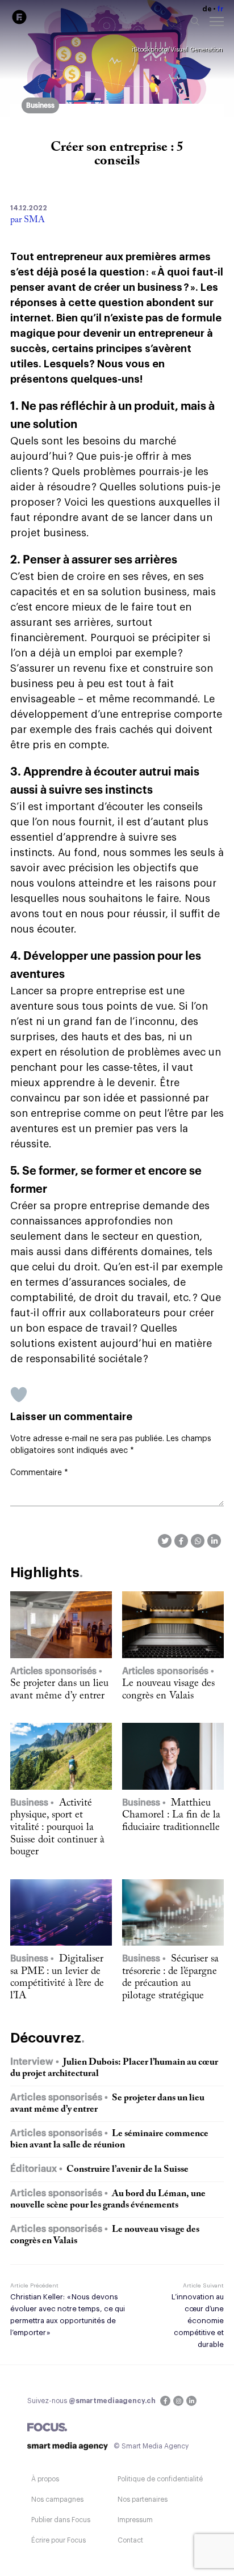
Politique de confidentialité (160, 2479)
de (207, 9)
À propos (45, 2479)
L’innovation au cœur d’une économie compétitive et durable (198, 2321)
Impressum (135, 2520)
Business (40, 105)
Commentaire (39, 1473)
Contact (130, 2540)
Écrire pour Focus (58, 2540)
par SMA (28, 220)
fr (220, 9)
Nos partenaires (143, 2499)
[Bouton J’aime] (19, 1395)
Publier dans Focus (61, 2520)
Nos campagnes (57, 2499)
